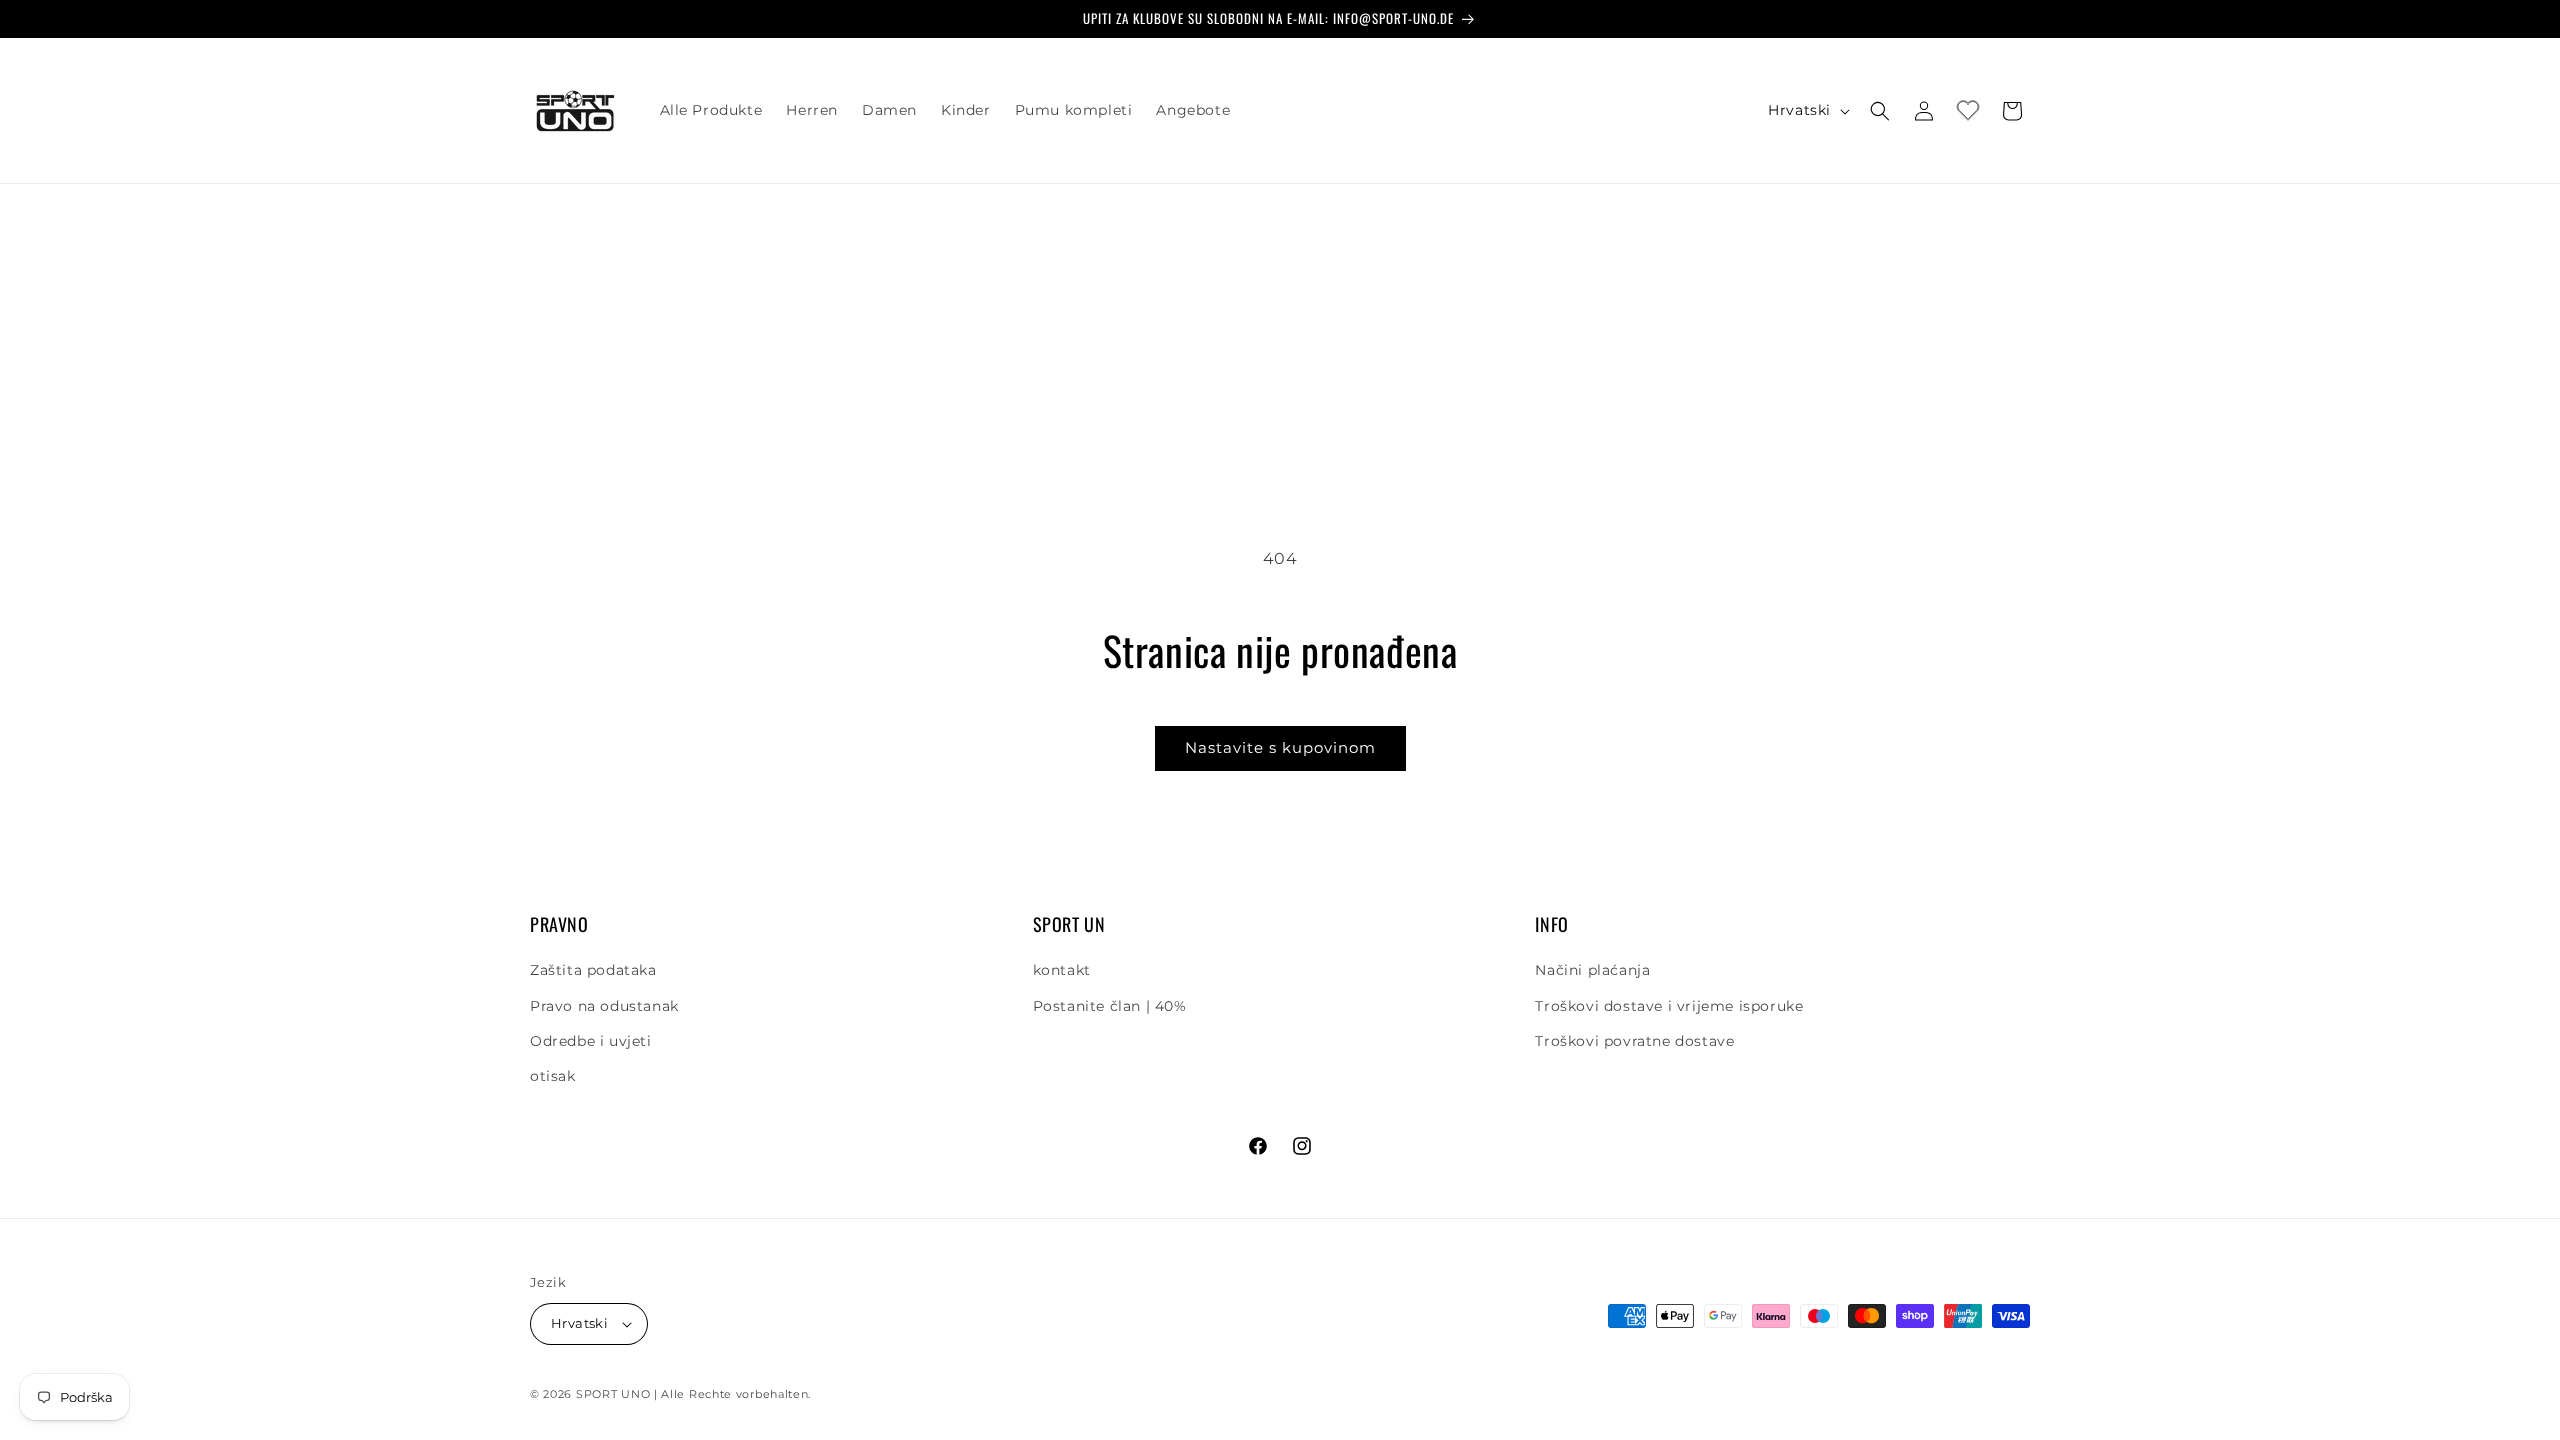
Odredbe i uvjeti (591, 1041)
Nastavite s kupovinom (1280, 747)
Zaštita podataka (593, 970)
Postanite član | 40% (1110, 1006)
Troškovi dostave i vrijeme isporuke (1669, 1006)
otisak (553, 1076)
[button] (1880, 111)
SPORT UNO (613, 1394)
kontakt (1062, 970)
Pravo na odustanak (604, 1006)
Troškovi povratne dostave (1634, 1041)
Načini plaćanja (1592, 970)
